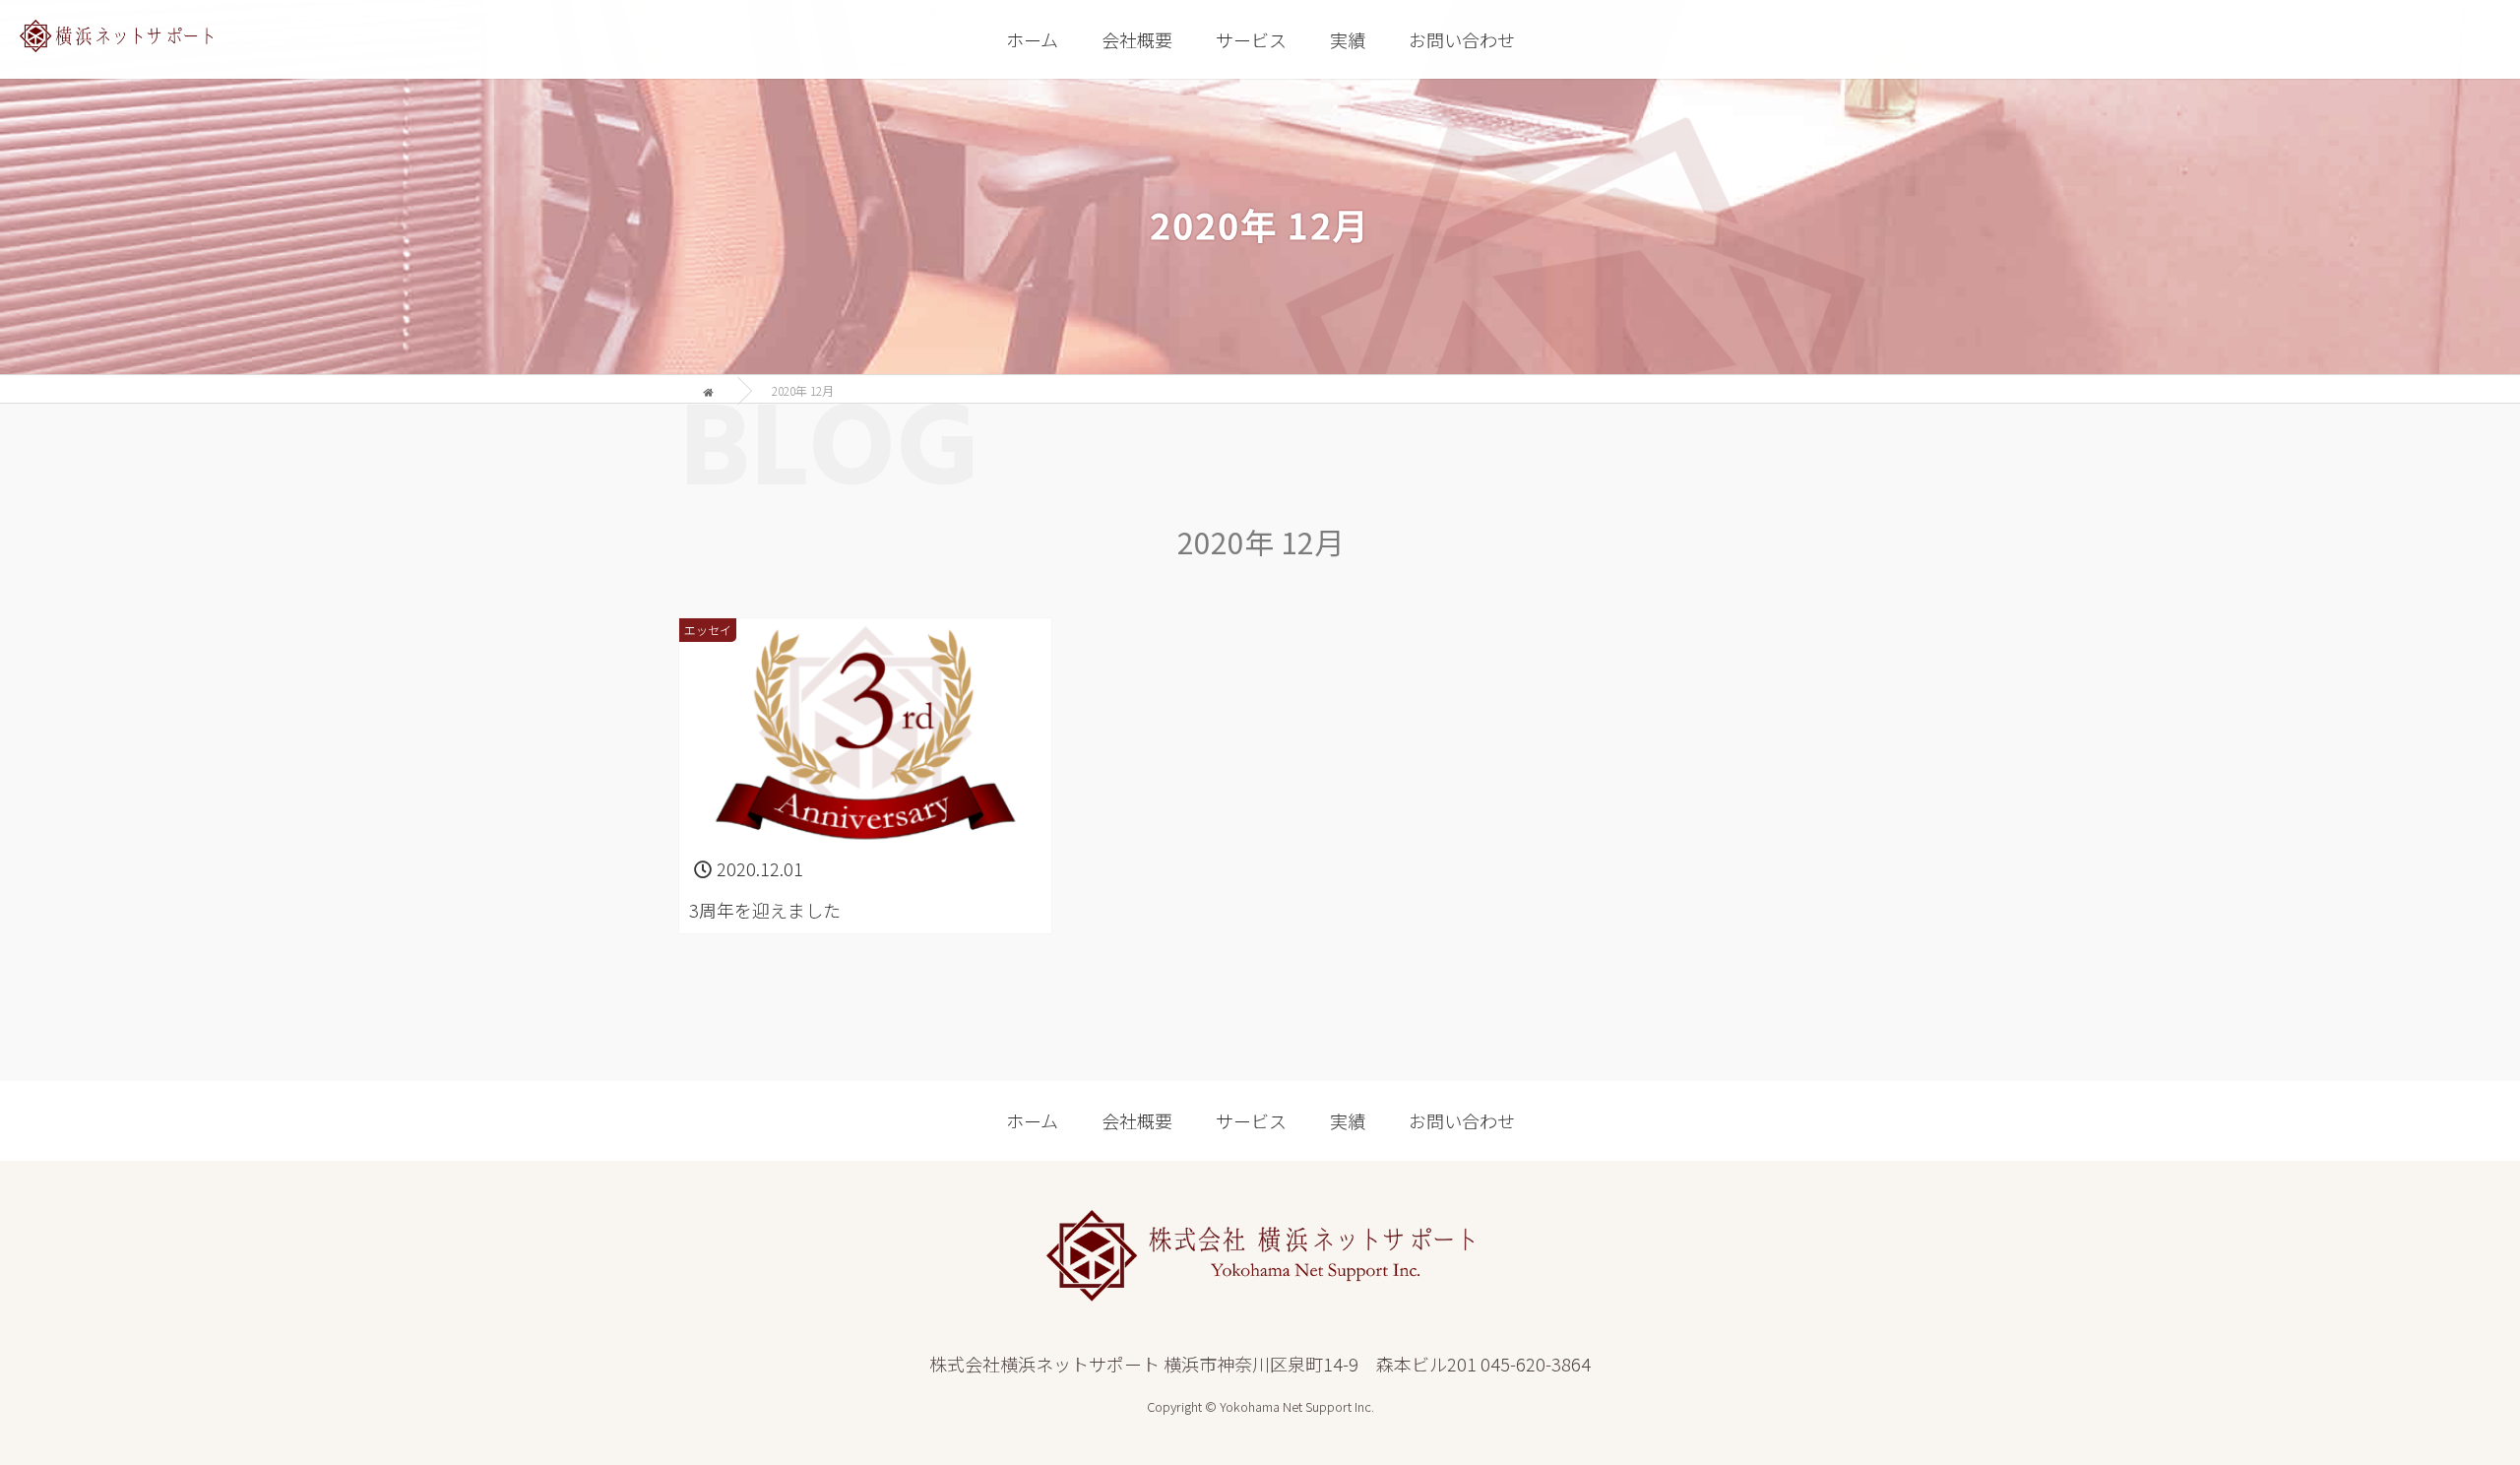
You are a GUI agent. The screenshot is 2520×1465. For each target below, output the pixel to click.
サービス (1251, 39)
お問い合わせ (1462, 39)
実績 (1348, 39)
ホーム (1032, 39)
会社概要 (1137, 39)
